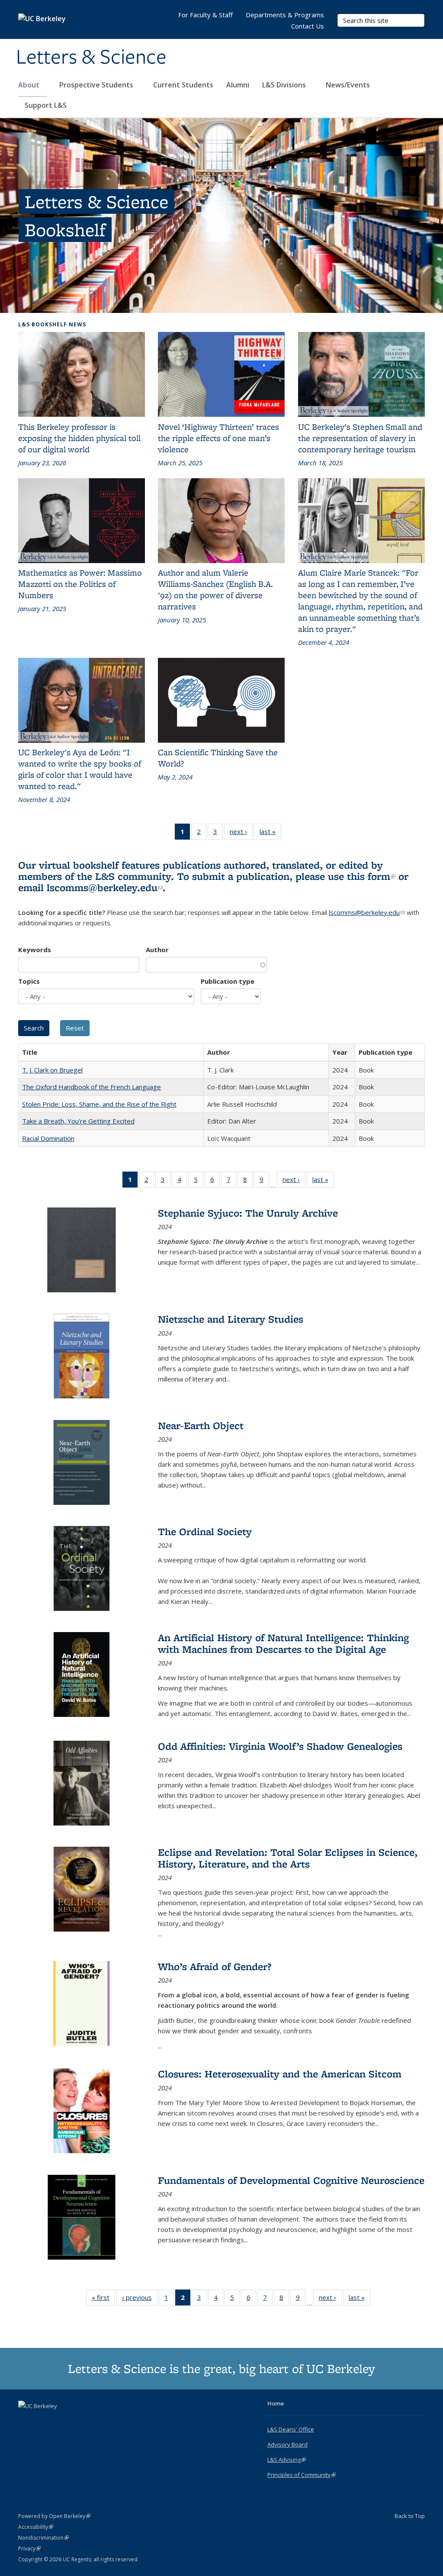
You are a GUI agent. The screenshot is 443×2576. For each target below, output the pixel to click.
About (30, 85)
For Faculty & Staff (205, 15)
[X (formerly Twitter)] (26, 2421)
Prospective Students (97, 85)
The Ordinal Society (205, 1531)
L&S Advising (287, 2460)
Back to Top (410, 2516)
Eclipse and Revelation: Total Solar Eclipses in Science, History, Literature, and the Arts (288, 1858)
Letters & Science (91, 58)
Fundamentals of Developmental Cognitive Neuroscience (291, 2180)
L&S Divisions (285, 85)
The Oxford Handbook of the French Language (91, 1087)
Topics (29, 981)
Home (276, 2403)
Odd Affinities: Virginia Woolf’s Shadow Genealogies (280, 1746)
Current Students (183, 85)
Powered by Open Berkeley (54, 2516)
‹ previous (140, 2299)
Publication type (228, 981)
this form (371, 876)
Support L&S (46, 105)
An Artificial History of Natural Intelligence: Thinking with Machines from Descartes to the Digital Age (283, 1643)
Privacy (29, 2549)
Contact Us (308, 26)
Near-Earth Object (201, 1425)
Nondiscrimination (43, 2538)
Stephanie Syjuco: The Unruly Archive (248, 1213)
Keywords (35, 950)
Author (157, 950)
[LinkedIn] (43, 2421)
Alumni (238, 85)
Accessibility (36, 2527)
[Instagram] (60, 2421)
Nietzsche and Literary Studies (231, 1319)
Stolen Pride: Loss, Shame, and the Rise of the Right (99, 1104)
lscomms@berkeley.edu (105, 887)
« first (103, 2299)
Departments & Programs (285, 15)
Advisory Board (287, 2444)
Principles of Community (302, 2475)
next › (241, 833)
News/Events (348, 85)
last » (270, 833)
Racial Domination (48, 1138)
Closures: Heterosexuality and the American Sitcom (280, 2074)
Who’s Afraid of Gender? (215, 1966)
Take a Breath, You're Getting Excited (78, 1121)
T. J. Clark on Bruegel (52, 1070)
